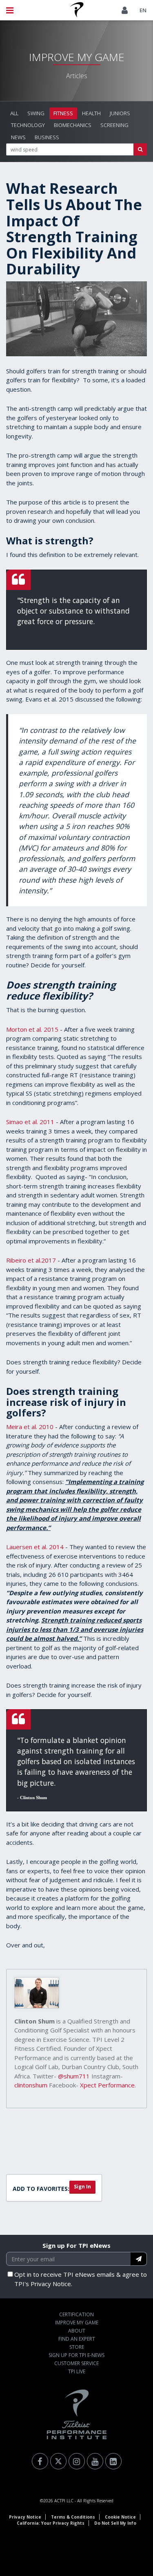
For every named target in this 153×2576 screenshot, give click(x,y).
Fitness (63, 113)
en (143, 10)
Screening (114, 125)
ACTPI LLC (64, 2501)
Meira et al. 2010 (30, 1427)
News (18, 137)
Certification (76, 2314)
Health (91, 113)
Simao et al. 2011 (30, 1122)
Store (77, 2347)
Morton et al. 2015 (32, 1029)
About (77, 2331)
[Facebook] (40, 2461)
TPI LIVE (77, 2371)
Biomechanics (73, 125)
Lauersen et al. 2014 (35, 1547)
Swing (36, 113)
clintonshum (31, 2085)
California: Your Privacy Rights (51, 2523)
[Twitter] (58, 2461)
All (14, 113)
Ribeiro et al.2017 (31, 1260)
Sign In (82, 2187)
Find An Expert (77, 2339)
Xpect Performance (107, 2085)
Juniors (120, 113)
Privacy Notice (25, 2517)
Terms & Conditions (73, 2517)
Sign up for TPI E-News (76, 2355)
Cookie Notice (120, 2517)
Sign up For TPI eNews (76, 2245)
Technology (28, 125)
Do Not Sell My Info (115, 2523)
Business (47, 137)
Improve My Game (77, 2323)
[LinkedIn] (113, 2461)
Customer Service (76, 2363)
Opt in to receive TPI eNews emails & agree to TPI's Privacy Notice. (81, 2279)
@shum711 (74, 2076)
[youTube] (95, 2461)
